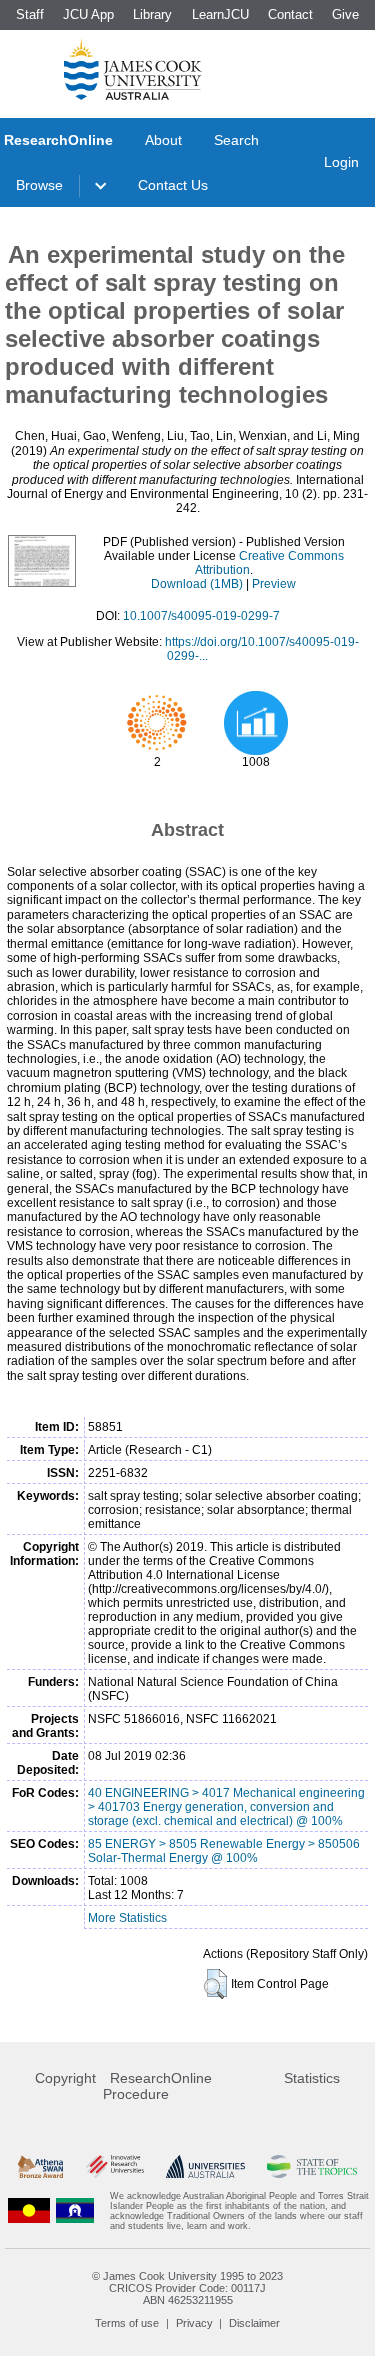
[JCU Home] (133, 69)
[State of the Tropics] (312, 2166)
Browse (39, 185)
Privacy (194, 2323)
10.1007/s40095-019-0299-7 (201, 616)
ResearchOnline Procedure (157, 2086)
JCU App (88, 14)
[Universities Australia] (205, 2166)
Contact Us (173, 185)
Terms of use (127, 2323)
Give (345, 14)
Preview (274, 584)
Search (236, 140)
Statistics (312, 2078)
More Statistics (127, 1918)
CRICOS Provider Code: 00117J (187, 2288)
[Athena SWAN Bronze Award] (40, 2166)
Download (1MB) (197, 584)
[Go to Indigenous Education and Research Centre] (29, 2211)
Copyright (65, 2078)
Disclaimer (254, 2323)
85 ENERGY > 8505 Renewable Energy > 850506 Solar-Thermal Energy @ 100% (224, 1851)
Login (341, 162)
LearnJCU (220, 14)
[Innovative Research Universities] (115, 2166)
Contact (290, 14)
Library (152, 14)
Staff (30, 14)
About (163, 140)
